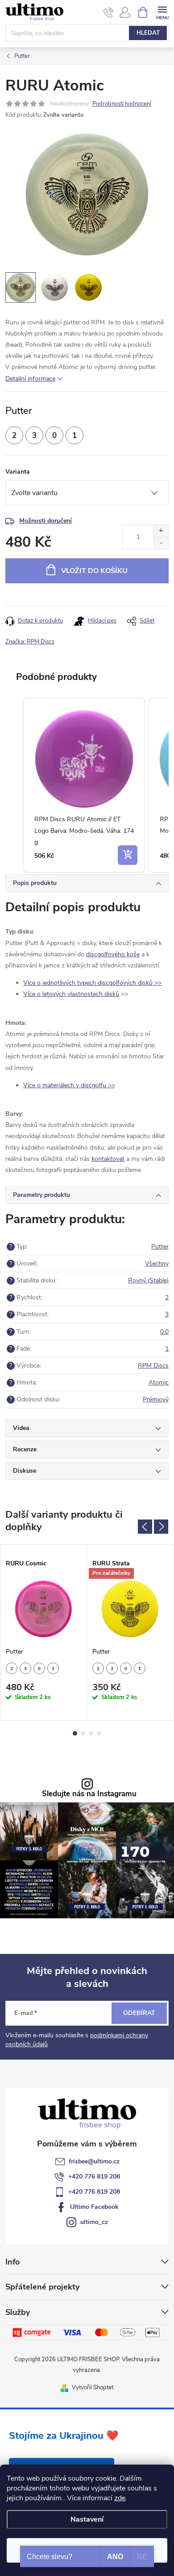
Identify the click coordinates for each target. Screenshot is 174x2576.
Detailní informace (30, 379)
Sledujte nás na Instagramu (89, 1794)
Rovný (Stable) (148, 1280)
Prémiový (156, 1399)
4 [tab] (99, 1733)
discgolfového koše (113, 954)
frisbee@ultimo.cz (94, 2161)
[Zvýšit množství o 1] (161, 531)
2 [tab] (83, 1733)
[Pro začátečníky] (130, 1609)
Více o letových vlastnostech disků (71, 994)
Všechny (157, 1263)
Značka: (30, 642)
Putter (160, 1247)
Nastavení (87, 2519)
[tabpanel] (44, 1633)
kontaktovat (108, 1159)
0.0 (164, 1332)
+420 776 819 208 (94, 2177)
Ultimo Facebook (94, 2207)
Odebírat (139, 2013)
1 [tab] (75, 1733)
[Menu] (162, 12)
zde (120, 2498)
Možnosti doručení (46, 521)
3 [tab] (91, 1733)
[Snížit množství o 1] (161, 543)
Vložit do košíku (94, 571)
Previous (145, 1527)
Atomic (159, 1382)
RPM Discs (153, 1366)
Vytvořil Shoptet (93, 2388)
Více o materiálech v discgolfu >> (69, 1085)
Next (161, 1527)
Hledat (148, 33)
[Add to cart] (128, 855)
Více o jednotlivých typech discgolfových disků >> (92, 983)
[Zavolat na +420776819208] (109, 12)
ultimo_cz (94, 2222)
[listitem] (84, 785)
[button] (14, 785)
